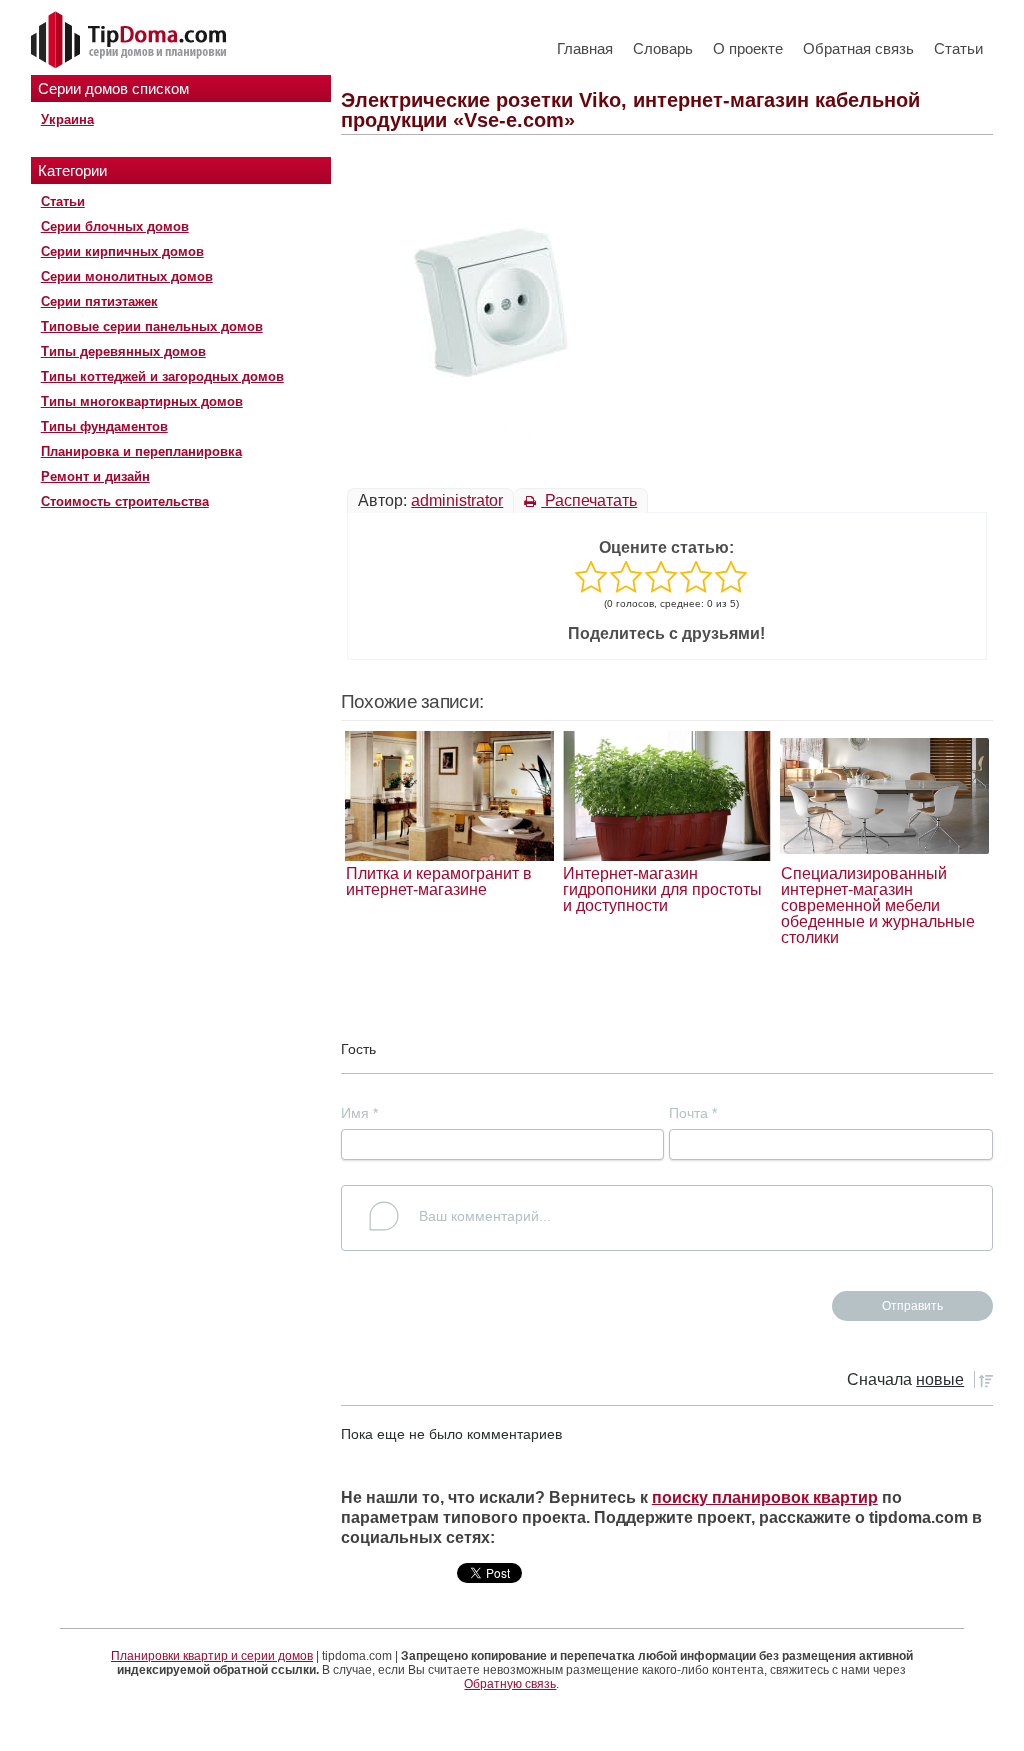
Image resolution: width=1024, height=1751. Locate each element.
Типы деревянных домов (123, 351)
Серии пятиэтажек (99, 301)
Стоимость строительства (125, 501)
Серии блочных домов (115, 226)
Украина (67, 119)
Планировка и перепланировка (141, 451)
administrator (457, 500)
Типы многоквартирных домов (142, 401)
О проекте (748, 48)
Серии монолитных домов (127, 276)
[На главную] (131, 41)
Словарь (663, 48)
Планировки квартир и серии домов (212, 1656)
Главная (585, 48)
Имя (359, 1113)
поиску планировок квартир (765, 1497)
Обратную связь (510, 1684)
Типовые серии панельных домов (152, 326)
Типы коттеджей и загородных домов (162, 376)
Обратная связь (858, 48)
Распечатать (589, 500)
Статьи (958, 48)
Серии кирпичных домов (122, 251)
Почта (693, 1113)
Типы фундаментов (104, 426)
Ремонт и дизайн (95, 476)
